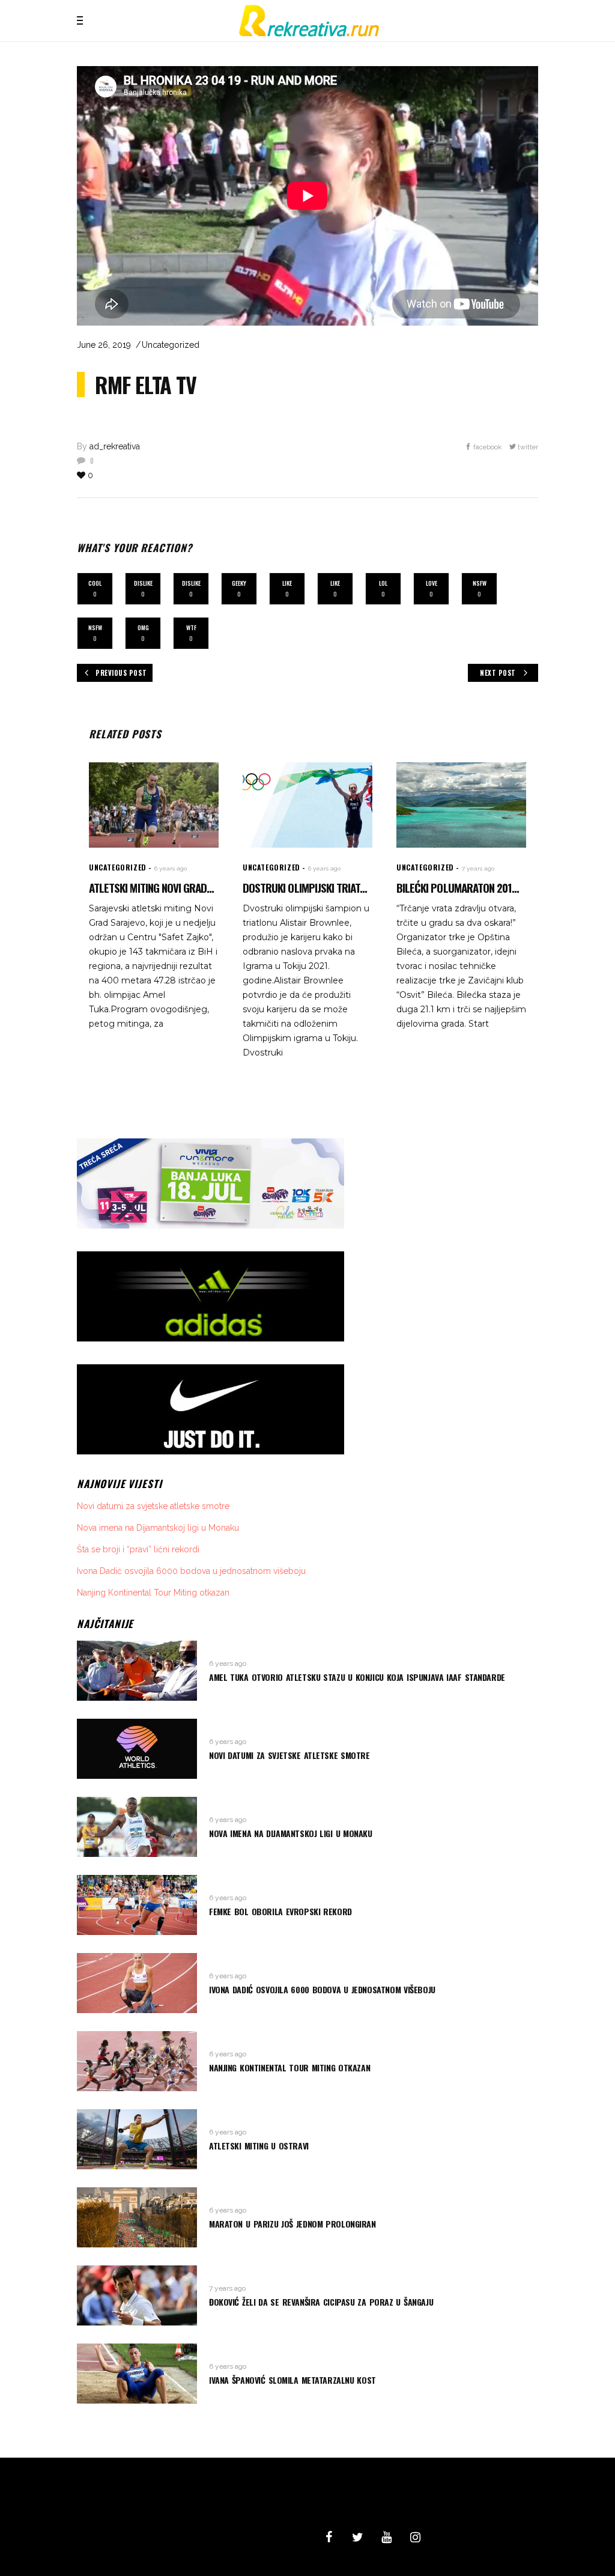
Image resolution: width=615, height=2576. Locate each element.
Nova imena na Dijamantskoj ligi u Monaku (158, 1528)
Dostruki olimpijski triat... (305, 887)
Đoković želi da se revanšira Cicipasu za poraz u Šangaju (321, 2302)
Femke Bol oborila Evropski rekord (280, 1911)
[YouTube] (386, 2538)
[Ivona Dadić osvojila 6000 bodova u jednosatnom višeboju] (137, 1983)
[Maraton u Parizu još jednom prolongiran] (137, 2217)
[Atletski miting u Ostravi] (137, 2139)
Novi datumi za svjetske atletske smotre (153, 1506)
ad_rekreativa (115, 446)
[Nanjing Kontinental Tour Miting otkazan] (137, 2061)
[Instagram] (415, 2538)
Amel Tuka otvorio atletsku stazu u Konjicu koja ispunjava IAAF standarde (357, 1677)
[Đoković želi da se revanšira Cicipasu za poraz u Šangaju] (137, 2295)
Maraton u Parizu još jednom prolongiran (292, 2224)
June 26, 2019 (104, 345)
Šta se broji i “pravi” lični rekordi (138, 1549)
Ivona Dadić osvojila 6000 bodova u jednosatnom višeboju (191, 1571)
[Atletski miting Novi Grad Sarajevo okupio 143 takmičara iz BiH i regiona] (154, 805)
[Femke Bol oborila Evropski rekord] (137, 1905)
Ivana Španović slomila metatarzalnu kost (292, 2380)
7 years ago (478, 868)
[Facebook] (329, 2538)
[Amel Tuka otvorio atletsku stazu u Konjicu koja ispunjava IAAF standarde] (137, 1671)
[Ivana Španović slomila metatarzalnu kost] (137, 2374)
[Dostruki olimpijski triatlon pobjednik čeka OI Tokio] (307, 805)
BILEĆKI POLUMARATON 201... (458, 887)
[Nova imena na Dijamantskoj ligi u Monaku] (137, 1827)
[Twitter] (357, 2538)
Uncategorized (171, 345)
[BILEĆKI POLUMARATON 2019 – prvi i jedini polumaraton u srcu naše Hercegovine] (461, 805)
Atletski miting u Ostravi (259, 2146)
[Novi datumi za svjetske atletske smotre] (137, 1749)
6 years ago (171, 868)
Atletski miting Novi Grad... (151, 887)
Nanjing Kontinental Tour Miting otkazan (153, 1593)
